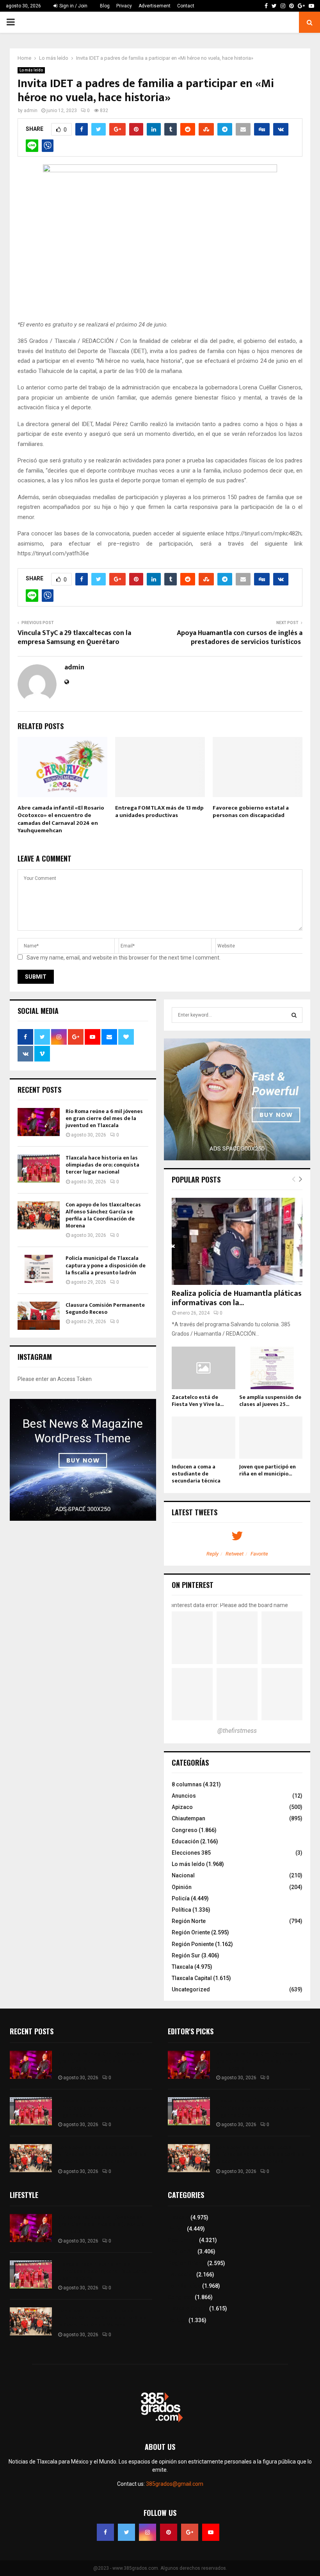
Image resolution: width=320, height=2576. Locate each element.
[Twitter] (126, 2532)
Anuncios (184, 1796)
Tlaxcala (182, 1967)
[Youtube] (211, 2532)
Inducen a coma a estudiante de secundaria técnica (196, 1474)
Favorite (259, 1554)
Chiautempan (188, 1818)
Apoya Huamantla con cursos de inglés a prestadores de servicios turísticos (240, 638)
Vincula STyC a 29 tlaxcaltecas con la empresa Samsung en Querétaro (74, 638)
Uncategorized (191, 1989)
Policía (181, 1898)
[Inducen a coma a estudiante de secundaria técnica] (204, 1438)
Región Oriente (191, 1932)
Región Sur (186, 1955)
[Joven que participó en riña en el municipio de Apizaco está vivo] (271, 1438)
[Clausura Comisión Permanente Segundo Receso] (39, 1316)
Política (181, 1910)
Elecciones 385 (191, 1853)
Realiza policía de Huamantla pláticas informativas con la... (237, 1298)
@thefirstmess (237, 1731)
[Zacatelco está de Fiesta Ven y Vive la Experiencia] (204, 1368)
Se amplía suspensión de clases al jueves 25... (270, 1401)
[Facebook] (105, 2532)
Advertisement (155, 6)
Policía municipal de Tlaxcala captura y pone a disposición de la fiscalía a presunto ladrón (106, 1265)
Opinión (182, 1887)
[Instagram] (148, 2532)
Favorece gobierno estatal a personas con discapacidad (251, 812)
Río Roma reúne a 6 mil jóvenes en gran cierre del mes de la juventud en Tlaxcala (104, 1118)
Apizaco (182, 1807)
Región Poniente (193, 1944)
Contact (186, 6)
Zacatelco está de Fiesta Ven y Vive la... (198, 1401)
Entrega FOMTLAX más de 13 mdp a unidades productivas (159, 812)
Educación (185, 1841)
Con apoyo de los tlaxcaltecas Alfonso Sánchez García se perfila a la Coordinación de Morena (103, 1215)
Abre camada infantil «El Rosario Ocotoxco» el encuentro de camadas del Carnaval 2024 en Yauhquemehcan (61, 819)
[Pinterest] (169, 2532)
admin (31, 111)
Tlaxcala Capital (192, 1978)
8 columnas (187, 1784)
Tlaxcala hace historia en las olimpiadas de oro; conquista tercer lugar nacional (102, 1165)
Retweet (235, 1554)
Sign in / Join (73, 6)
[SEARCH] (294, 1015)
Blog (105, 6)
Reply (212, 1554)
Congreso (185, 1830)
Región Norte (189, 1921)
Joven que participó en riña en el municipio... (268, 1470)
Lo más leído (31, 70)
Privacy (124, 6)
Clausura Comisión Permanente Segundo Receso (105, 1309)
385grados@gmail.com (175, 2484)
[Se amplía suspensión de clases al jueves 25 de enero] (271, 1368)
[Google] (190, 2532)
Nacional (183, 1875)
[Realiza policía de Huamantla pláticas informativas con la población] (237, 1241)
